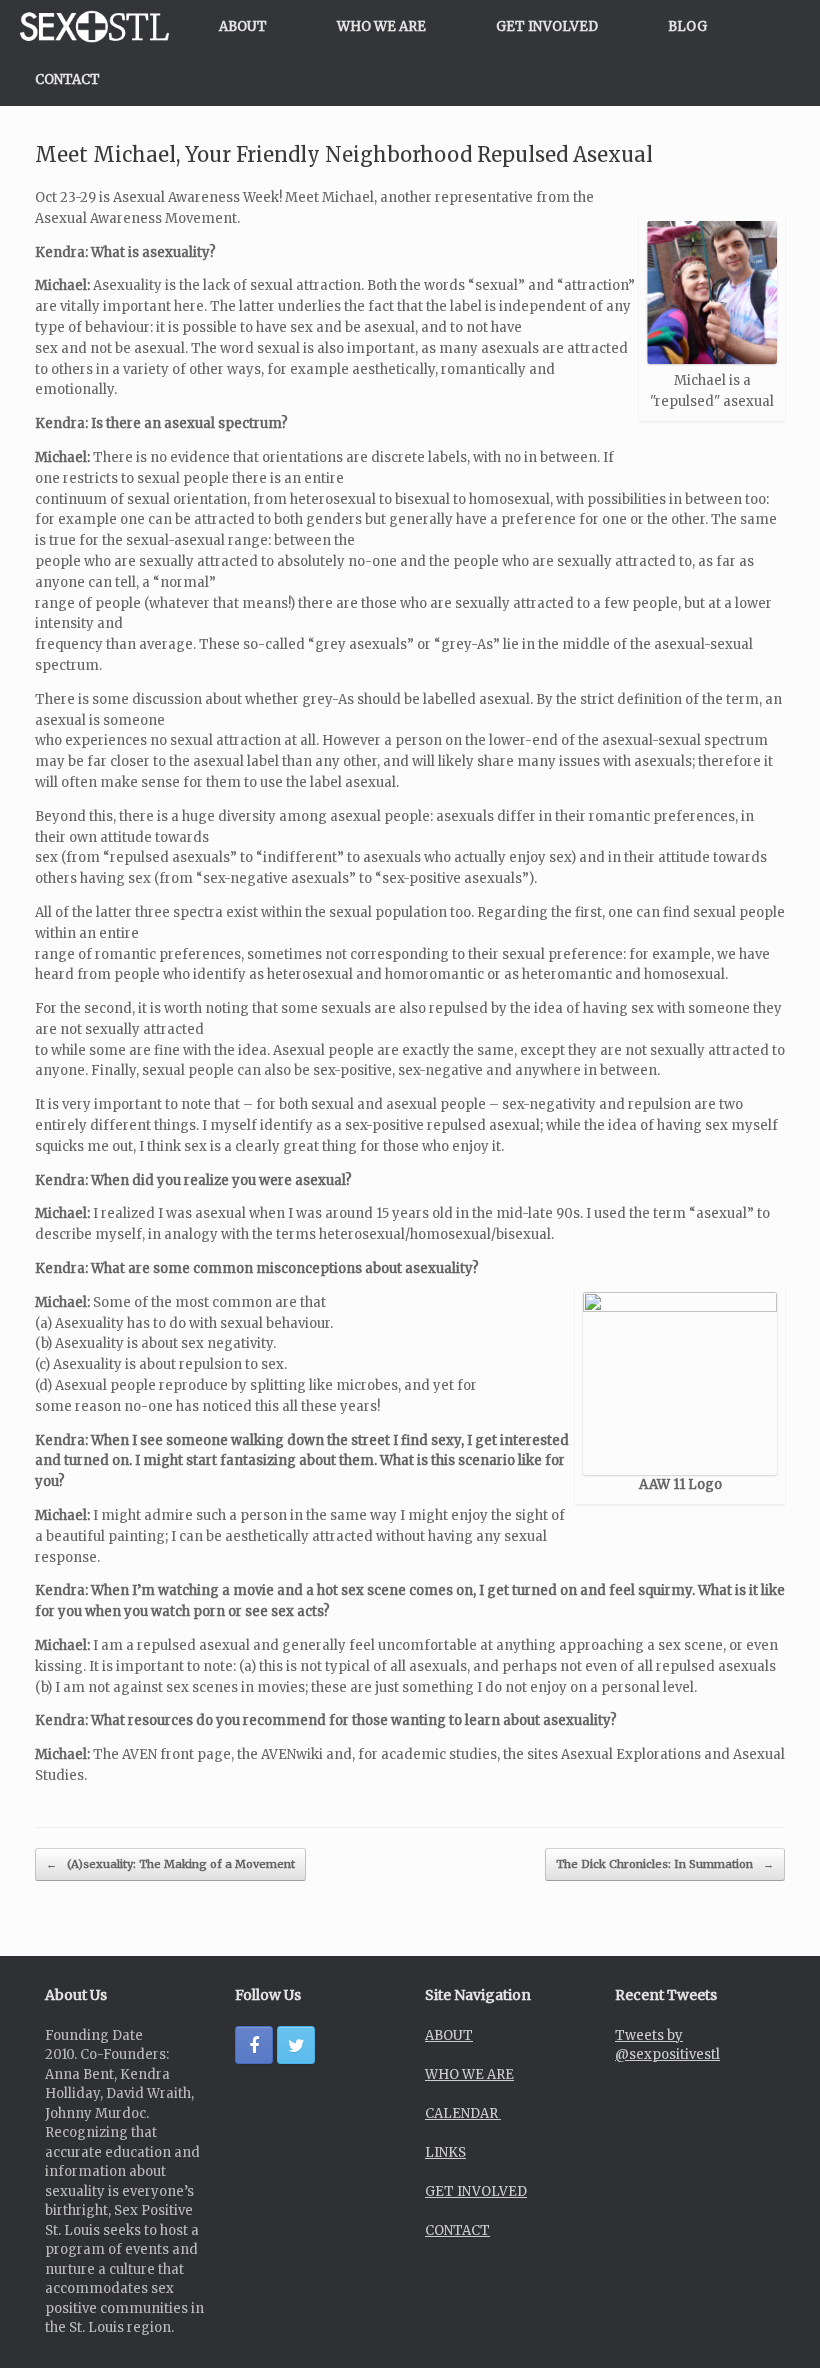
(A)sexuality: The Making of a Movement (170, 1864)
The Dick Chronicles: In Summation (665, 1864)
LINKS (445, 2152)
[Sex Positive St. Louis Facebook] (254, 2045)
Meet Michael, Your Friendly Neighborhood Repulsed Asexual (344, 154)
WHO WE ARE (381, 26)
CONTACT (67, 79)
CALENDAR (463, 2113)
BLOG (687, 26)
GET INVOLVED (547, 26)
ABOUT (243, 26)
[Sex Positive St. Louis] (94, 26)
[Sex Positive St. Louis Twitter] (296, 2045)
